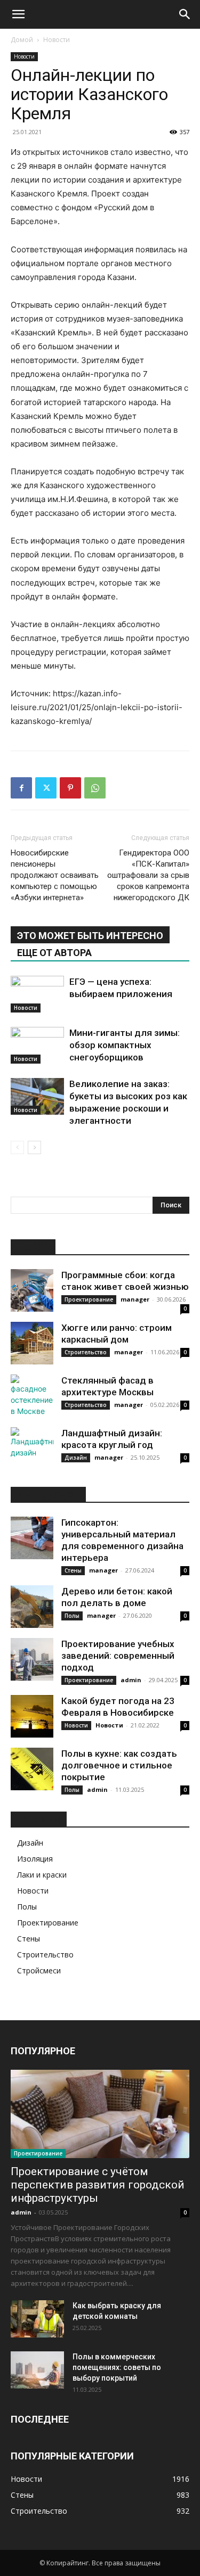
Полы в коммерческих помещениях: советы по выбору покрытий (117, 2367)
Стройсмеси (39, 1970)
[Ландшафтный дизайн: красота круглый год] (32, 1449)
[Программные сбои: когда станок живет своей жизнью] (32, 1290)
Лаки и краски (42, 1875)
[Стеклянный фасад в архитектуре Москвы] (32, 1396)
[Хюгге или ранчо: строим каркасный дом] (32, 1343)
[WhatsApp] (95, 788)
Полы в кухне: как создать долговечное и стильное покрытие (119, 1765)
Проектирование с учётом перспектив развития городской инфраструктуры (98, 2185)
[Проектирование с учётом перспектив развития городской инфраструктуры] (100, 2114)
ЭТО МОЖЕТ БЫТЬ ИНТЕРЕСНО (90, 936)
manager (135, 1299)
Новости (57, 40)
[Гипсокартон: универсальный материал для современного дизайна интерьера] (32, 1538)
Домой (22, 40)
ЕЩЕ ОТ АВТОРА (54, 953)
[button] (18, 14)
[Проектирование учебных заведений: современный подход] (32, 1659)
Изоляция (35, 1859)
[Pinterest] (70, 788)
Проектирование (89, 1299)
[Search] (185, 14)
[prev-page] (17, 1147)
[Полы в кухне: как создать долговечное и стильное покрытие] (32, 1769)
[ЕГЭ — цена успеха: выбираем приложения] (37, 994)
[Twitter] (46, 788)
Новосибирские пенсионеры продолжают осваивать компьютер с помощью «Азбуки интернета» (55, 875)
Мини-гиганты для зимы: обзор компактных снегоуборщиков (125, 1045)
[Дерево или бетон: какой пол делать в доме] (32, 1607)
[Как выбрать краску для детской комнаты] (37, 2319)
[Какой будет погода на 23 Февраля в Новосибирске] (32, 1716)
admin (131, 1680)
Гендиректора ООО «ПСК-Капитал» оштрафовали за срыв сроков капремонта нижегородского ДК (148, 875)
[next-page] (34, 1147)
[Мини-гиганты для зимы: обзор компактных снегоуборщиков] (37, 1045)
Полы (72, 1616)
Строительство (86, 1352)
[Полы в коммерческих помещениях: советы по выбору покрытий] (37, 2370)
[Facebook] (21, 788)
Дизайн (76, 1458)
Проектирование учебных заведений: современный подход (118, 1656)
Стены (73, 1570)
